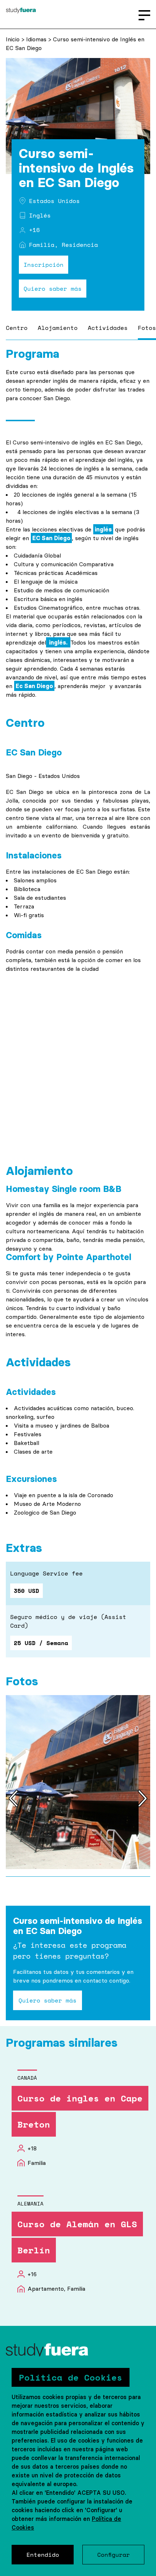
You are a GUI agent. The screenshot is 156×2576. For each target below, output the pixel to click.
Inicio (14, 39)
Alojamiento (58, 328)
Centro (17, 328)
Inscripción (44, 265)
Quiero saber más (53, 289)
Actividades (108, 328)
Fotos (147, 328)
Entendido (43, 2555)
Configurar (114, 2555)
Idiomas (37, 39)
